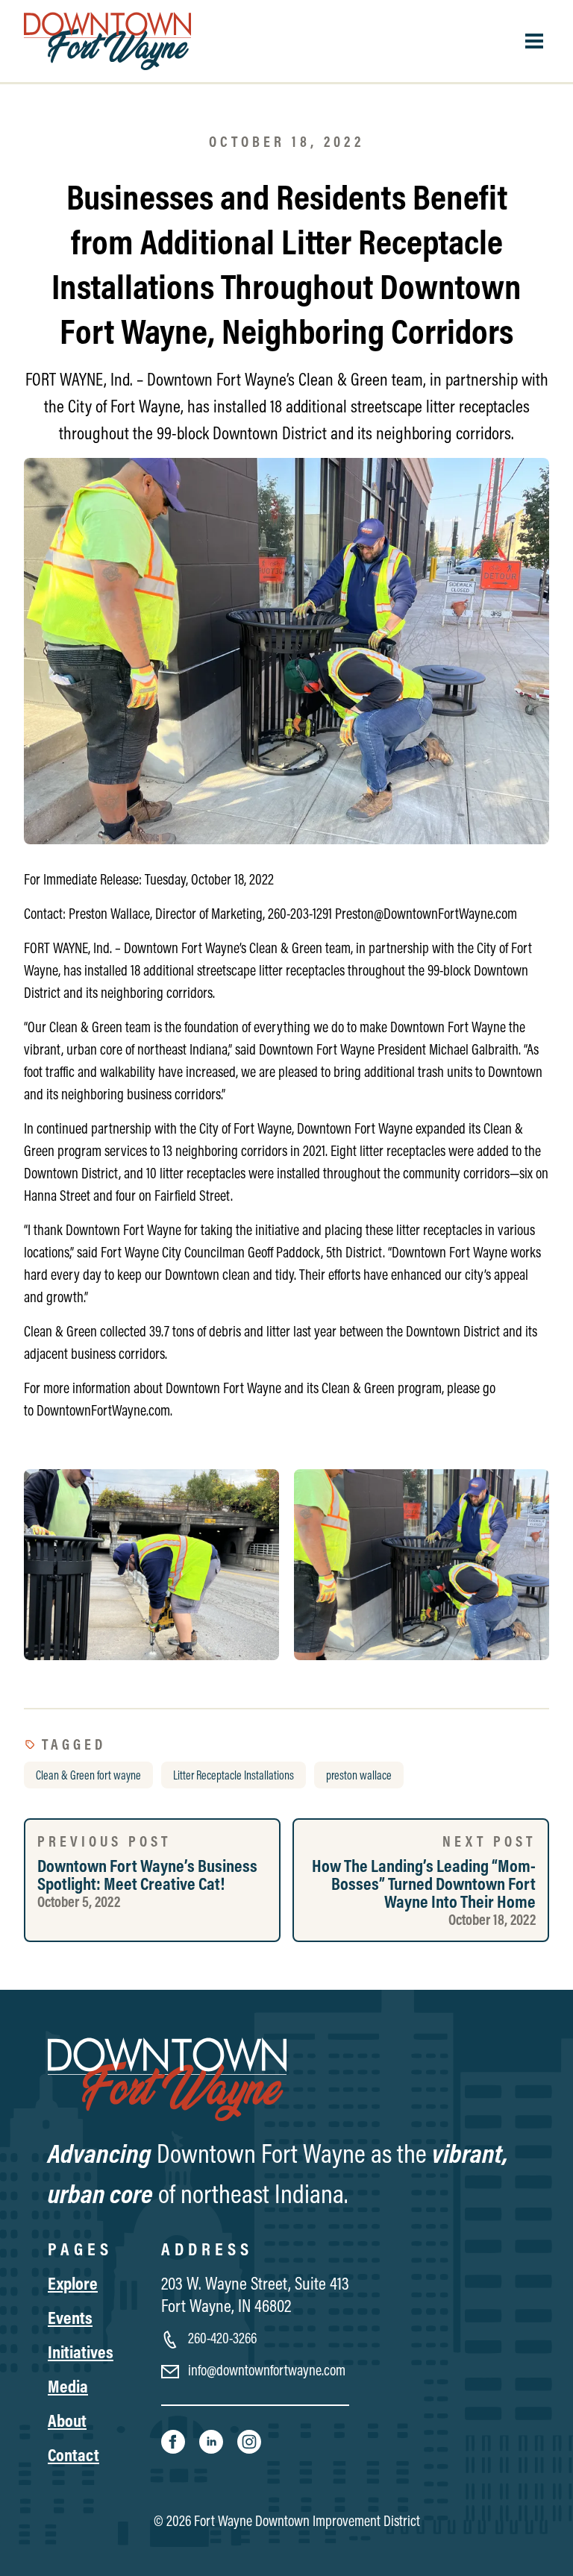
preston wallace (359, 1775)
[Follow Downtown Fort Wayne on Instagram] (249, 2440)
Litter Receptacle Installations (234, 1775)
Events (70, 2317)
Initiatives (81, 2352)
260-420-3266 (221, 2338)
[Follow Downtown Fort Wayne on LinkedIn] (212, 2440)
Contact (73, 2454)
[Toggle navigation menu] (534, 41)
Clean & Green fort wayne (88, 1775)
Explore (73, 2283)
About (67, 2420)
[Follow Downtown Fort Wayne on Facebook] (174, 2440)
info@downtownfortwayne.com (265, 2370)
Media (68, 2386)
